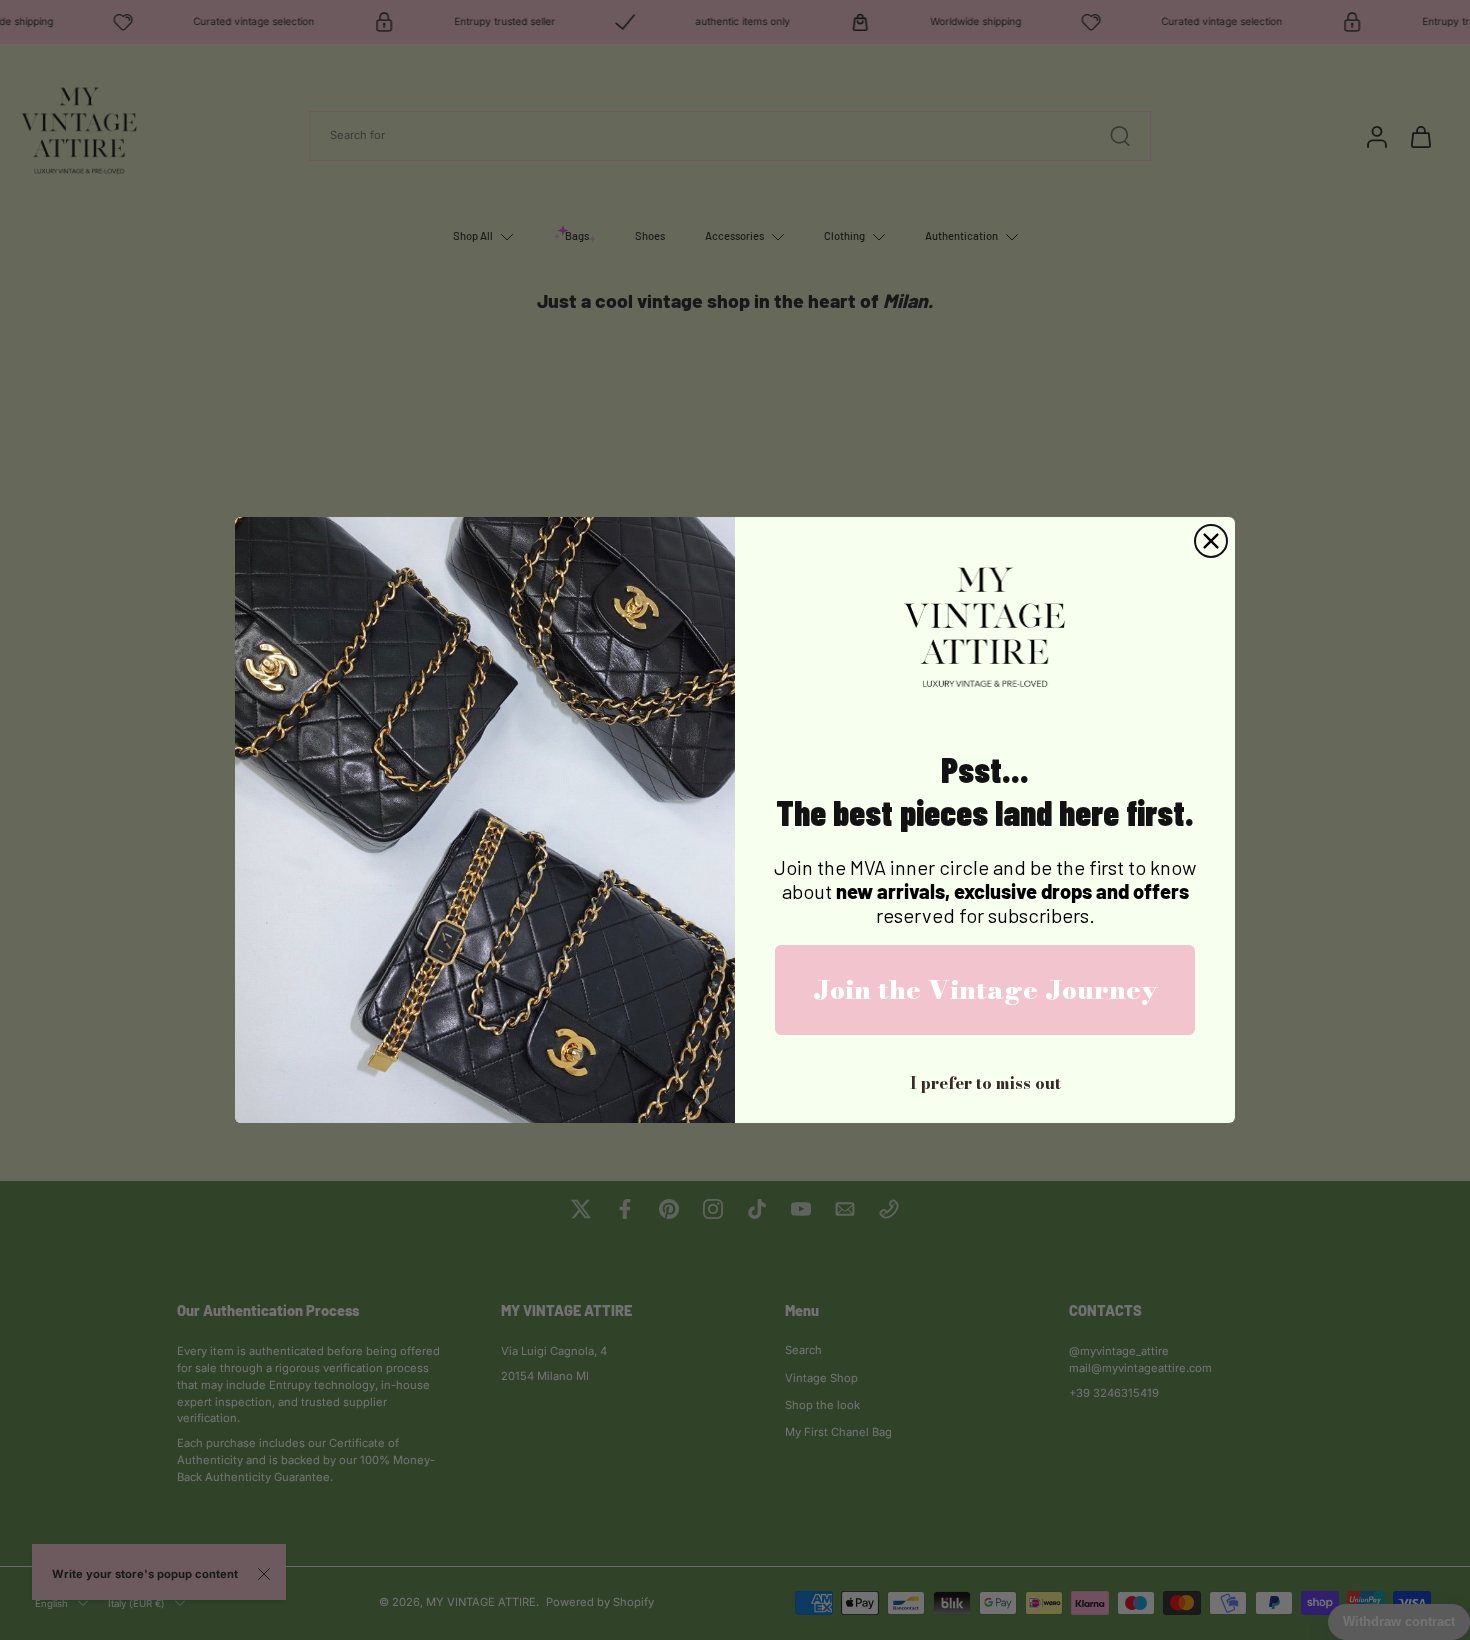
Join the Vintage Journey (985, 989)
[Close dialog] (1211, 541)
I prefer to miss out (985, 1083)
